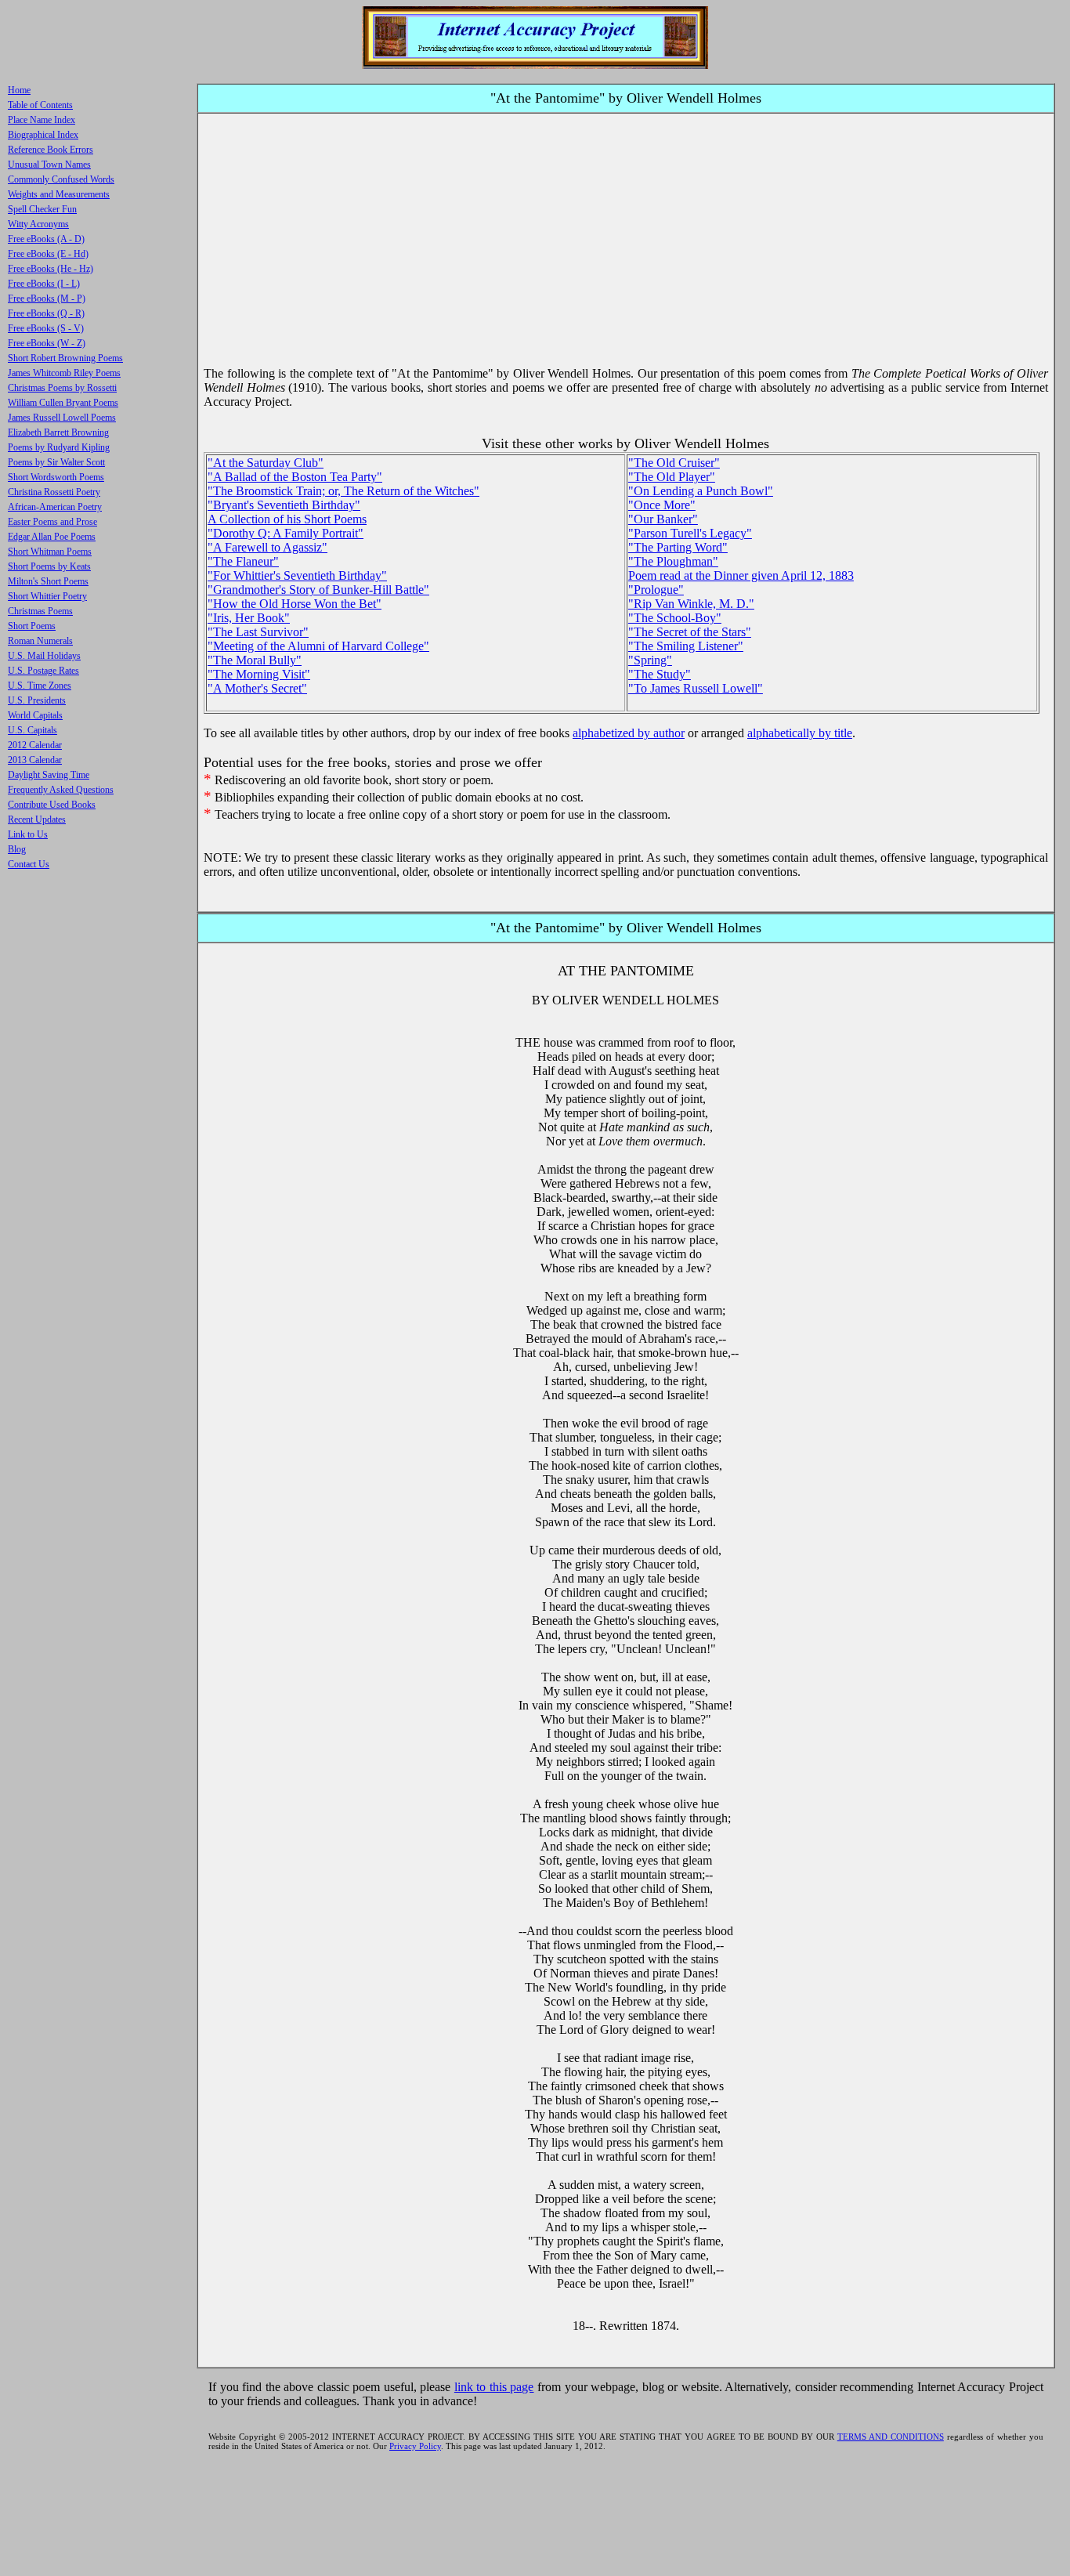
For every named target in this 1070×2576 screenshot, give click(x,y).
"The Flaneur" (243, 561)
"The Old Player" (672, 477)
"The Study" (660, 674)
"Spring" (650, 660)
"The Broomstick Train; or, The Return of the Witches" (343, 491)
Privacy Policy (415, 2446)
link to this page (494, 2387)
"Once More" (662, 505)
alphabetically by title (800, 733)
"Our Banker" (663, 519)
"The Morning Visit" (259, 674)
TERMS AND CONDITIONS (891, 2437)
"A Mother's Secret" (257, 688)
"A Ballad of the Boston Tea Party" (295, 477)
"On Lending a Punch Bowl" (701, 491)
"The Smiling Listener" (686, 646)
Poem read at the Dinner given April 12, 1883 (741, 575)
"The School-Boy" (675, 618)
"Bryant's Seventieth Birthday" (284, 505)
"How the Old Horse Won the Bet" (295, 604)
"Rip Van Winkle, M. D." (691, 604)
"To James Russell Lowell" (696, 688)
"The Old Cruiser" (674, 463)
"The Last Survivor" (258, 632)
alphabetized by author (629, 733)
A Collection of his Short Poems (287, 519)
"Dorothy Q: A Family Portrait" (286, 533)
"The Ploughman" (673, 561)
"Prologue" (656, 590)
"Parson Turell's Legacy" (690, 533)
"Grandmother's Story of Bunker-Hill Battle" (318, 590)
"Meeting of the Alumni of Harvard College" (318, 646)
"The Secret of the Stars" (690, 632)
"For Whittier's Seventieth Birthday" (297, 575)
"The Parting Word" (678, 547)
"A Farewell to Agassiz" (267, 547)
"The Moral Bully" (255, 660)
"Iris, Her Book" (249, 618)
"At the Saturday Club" (266, 463)
